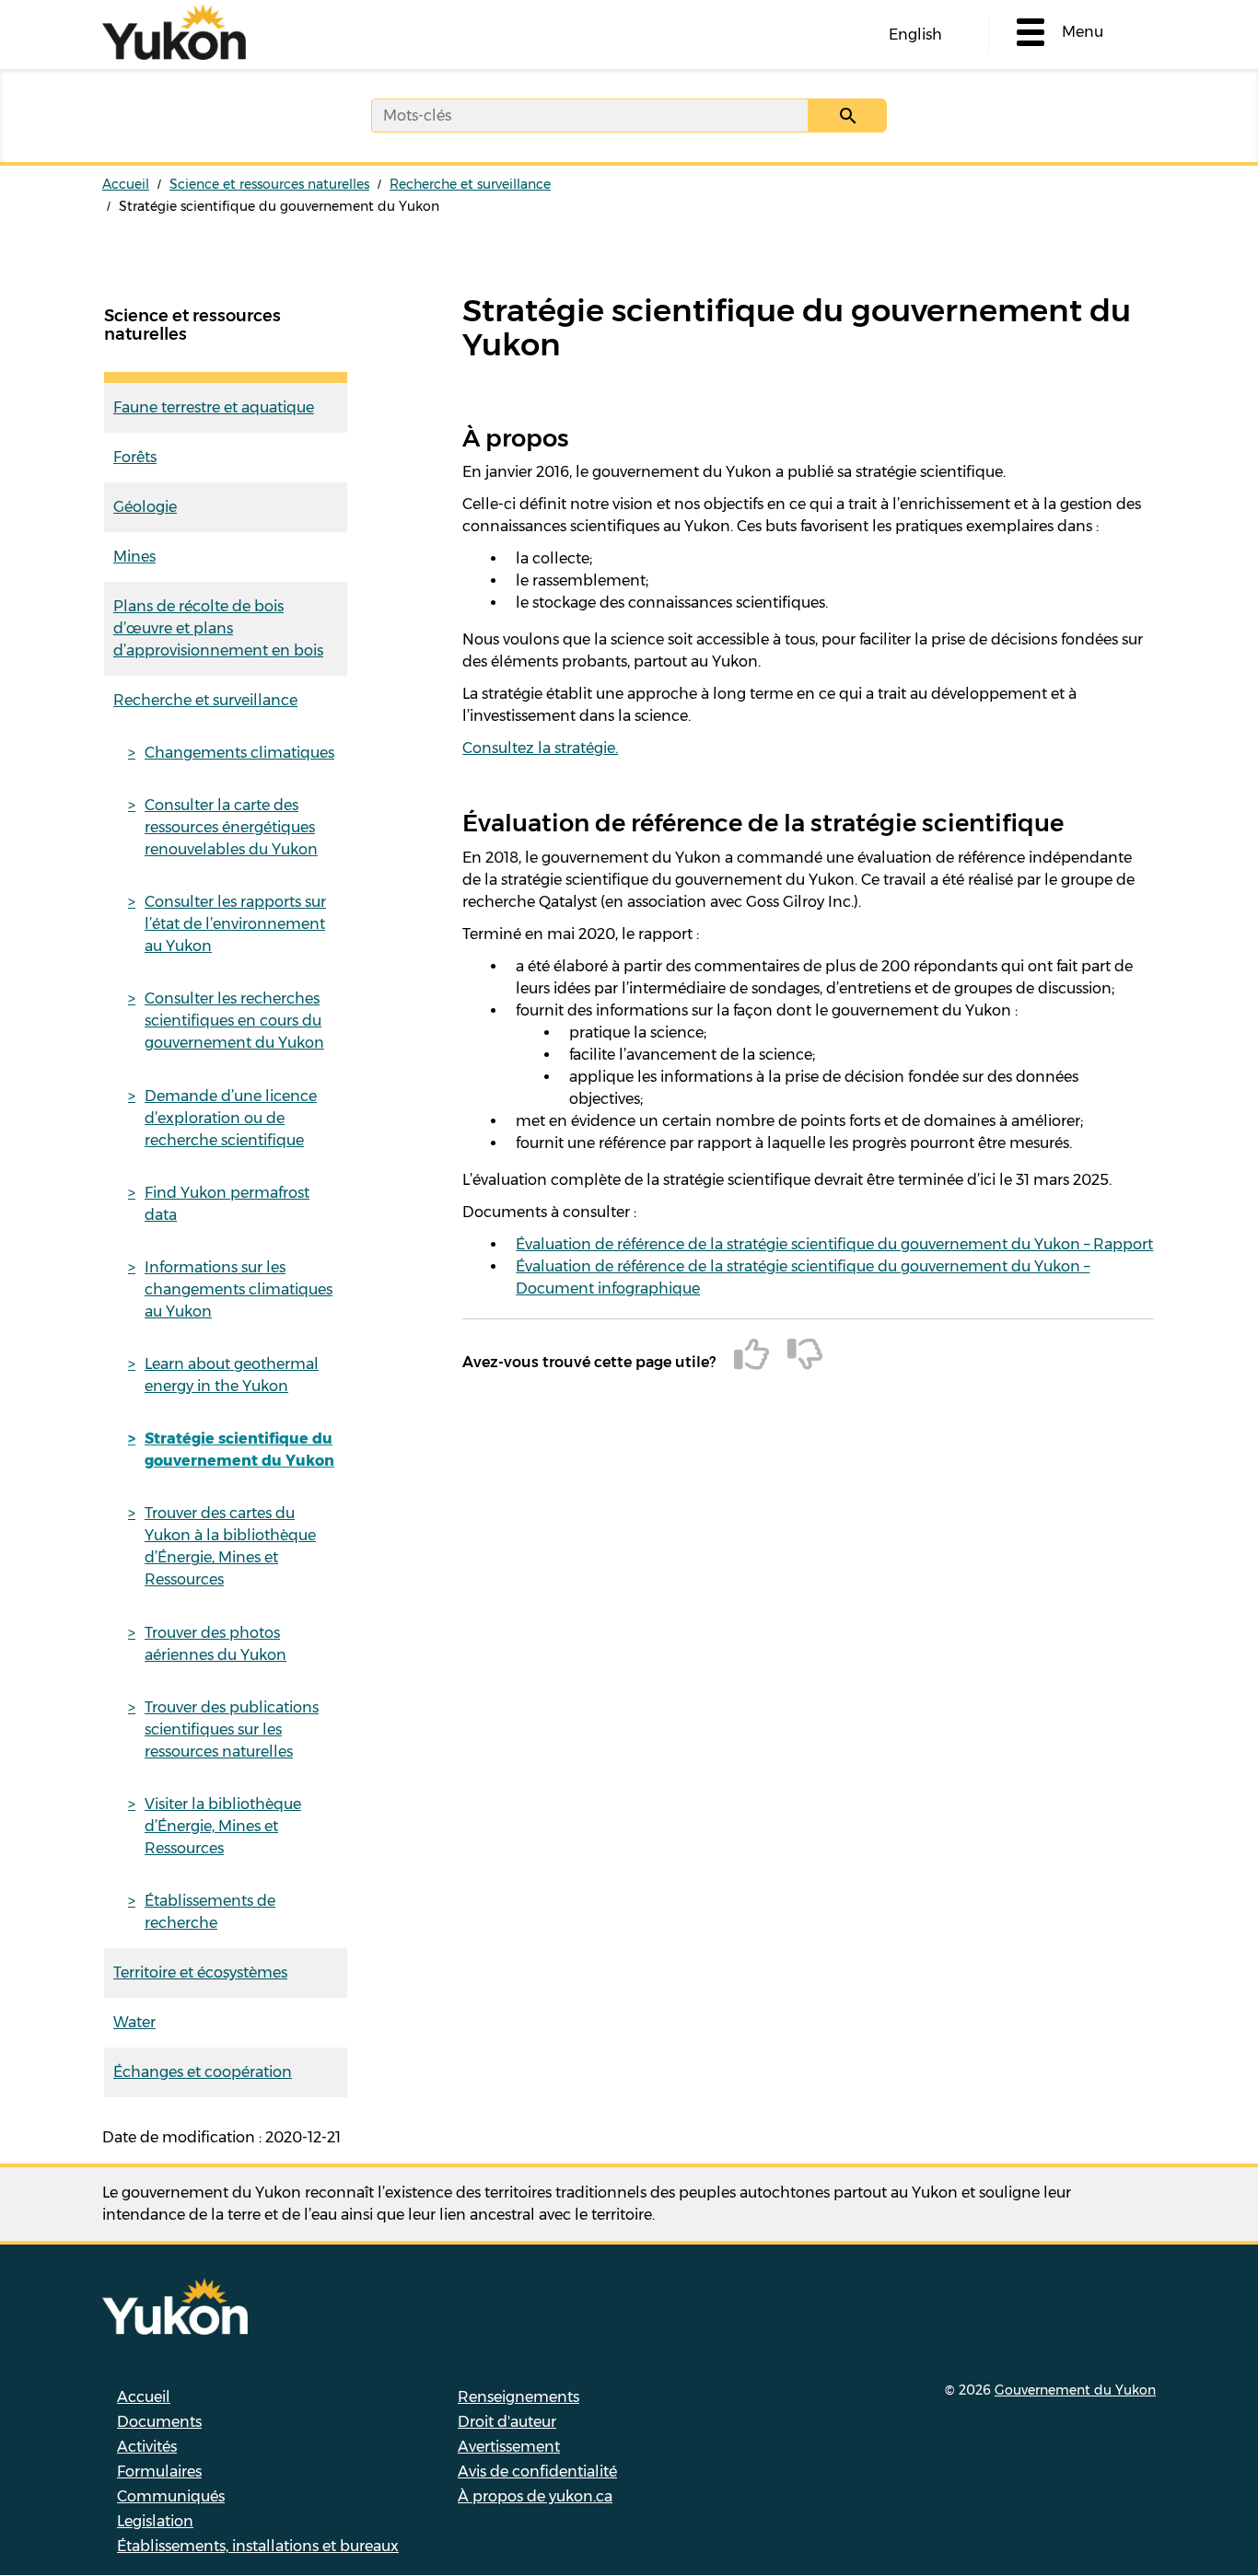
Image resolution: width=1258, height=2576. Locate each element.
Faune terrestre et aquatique (214, 407)
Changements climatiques (239, 753)
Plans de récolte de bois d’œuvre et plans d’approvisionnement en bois (218, 628)
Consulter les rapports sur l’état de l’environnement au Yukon (235, 924)
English (915, 35)
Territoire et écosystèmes (200, 1973)
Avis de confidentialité (537, 2472)
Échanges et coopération (203, 2072)
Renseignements (518, 2397)
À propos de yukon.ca (535, 2496)
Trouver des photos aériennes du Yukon (215, 1644)
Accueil (126, 184)
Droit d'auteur (507, 2422)
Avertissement (509, 2447)
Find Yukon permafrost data (227, 1204)
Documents (159, 2422)
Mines (134, 557)
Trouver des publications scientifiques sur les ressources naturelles (232, 1729)
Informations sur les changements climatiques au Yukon (239, 1289)
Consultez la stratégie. (540, 748)
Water (134, 2022)
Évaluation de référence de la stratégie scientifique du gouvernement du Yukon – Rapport (834, 1244)
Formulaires (159, 2472)
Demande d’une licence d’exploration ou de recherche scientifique (231, 1118)
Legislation (155, 2521)
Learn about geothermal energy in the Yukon (232, 1375)
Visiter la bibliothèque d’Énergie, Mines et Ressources (223, 1826)
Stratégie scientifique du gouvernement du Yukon (239, 1450)
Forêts (135, 457)
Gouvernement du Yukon (1075, 2390)
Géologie (145, 507)
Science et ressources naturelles (269, 184)
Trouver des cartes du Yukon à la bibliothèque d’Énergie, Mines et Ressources (230, 1546)
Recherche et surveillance (470, 184)
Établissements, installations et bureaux (258, 2546)
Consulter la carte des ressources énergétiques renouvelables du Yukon (231, 827)
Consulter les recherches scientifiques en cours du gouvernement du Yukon (234, 1021)
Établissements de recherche (210, 1912)
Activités (147, 2447)
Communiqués (171, 2496)
